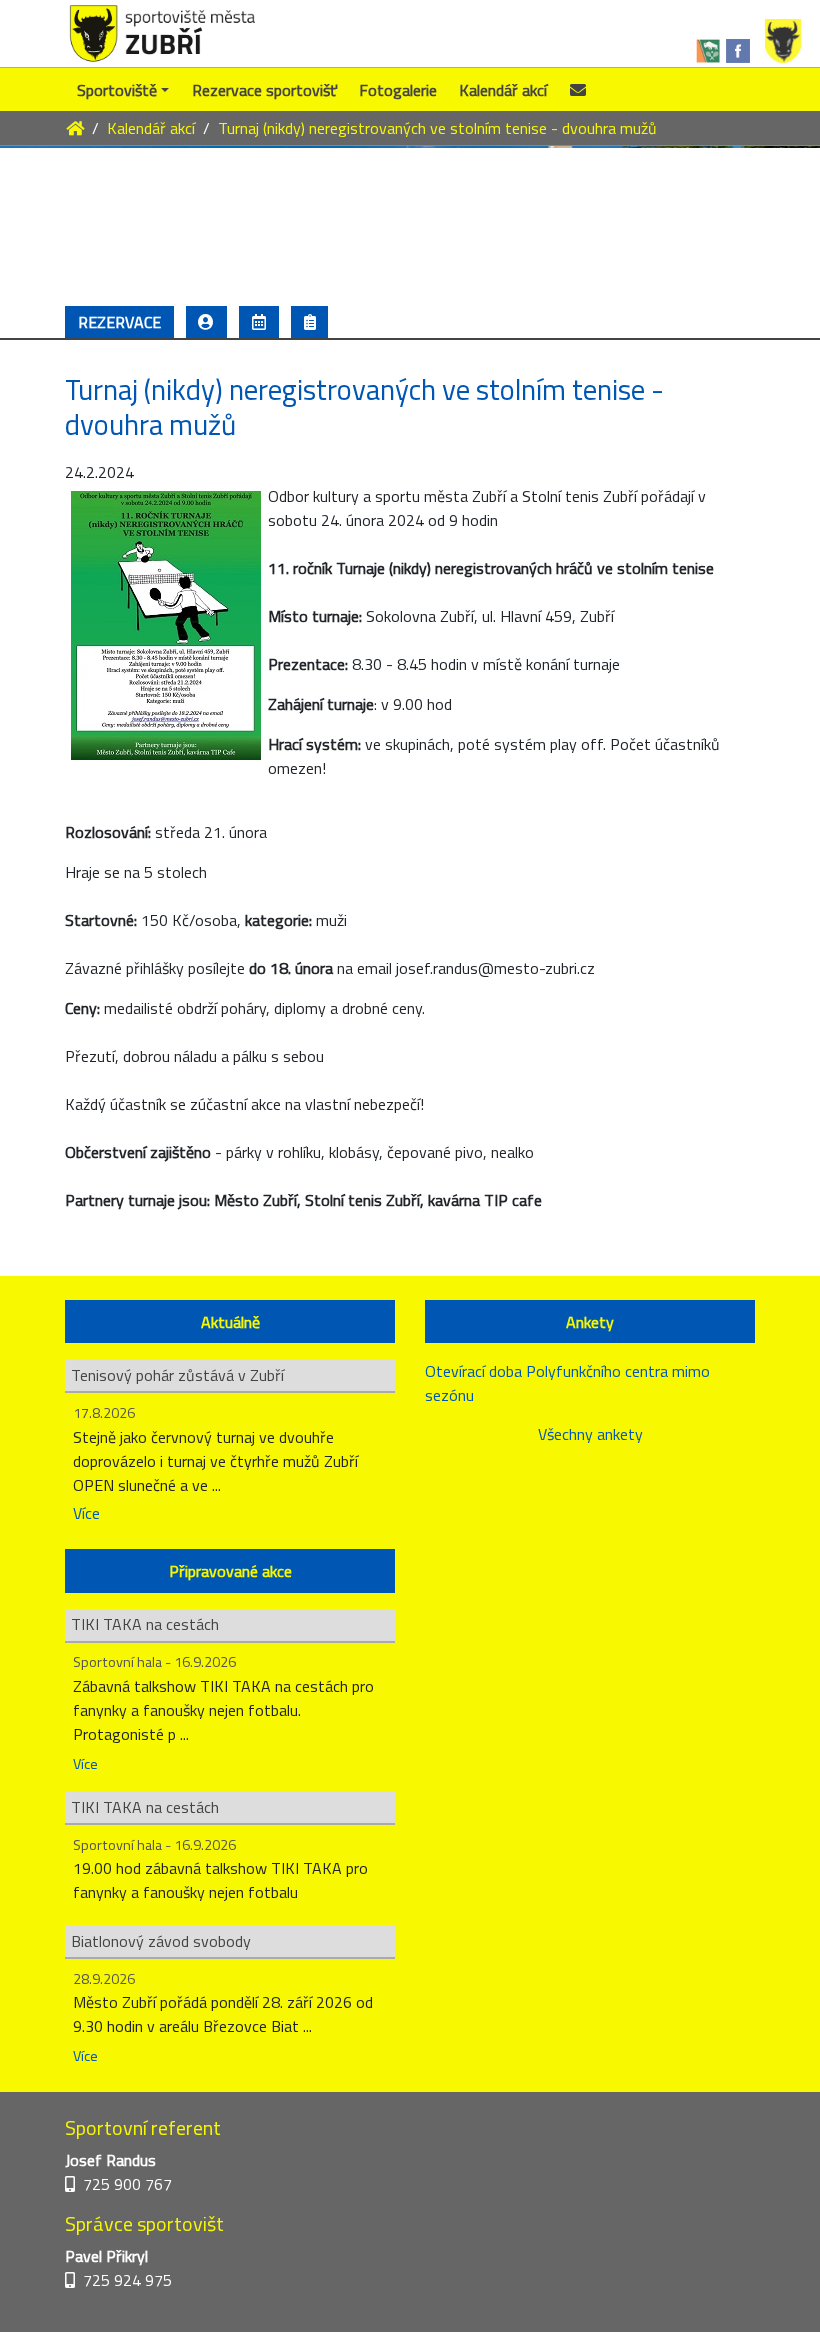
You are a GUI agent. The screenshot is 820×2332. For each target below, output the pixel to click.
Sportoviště (117, 90)
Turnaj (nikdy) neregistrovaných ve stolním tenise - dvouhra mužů (437, 128)
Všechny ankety (590, 1434)
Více (86, 1513)
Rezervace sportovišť (264, 90)
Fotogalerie (398, 90)
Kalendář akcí (503, 90)
